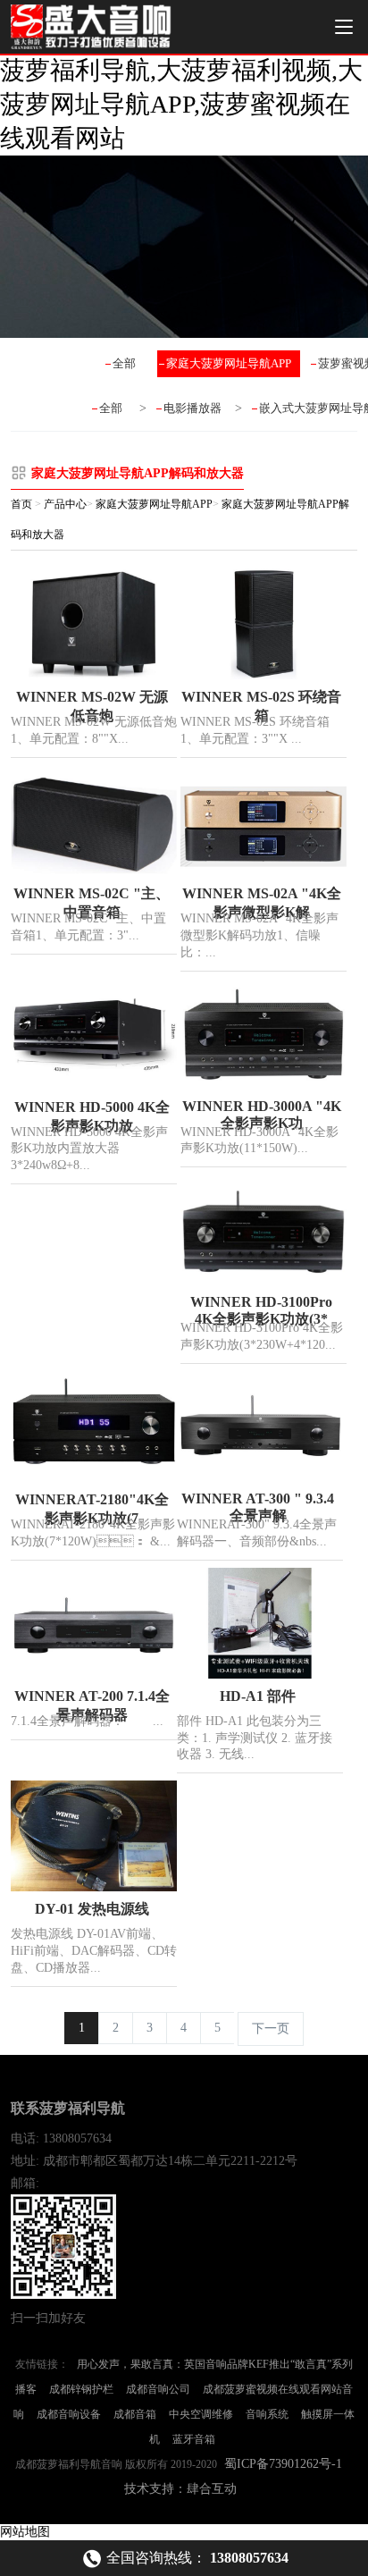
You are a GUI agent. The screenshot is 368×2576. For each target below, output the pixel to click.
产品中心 (65, 504)
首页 (21, 504)
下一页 (271, 2029)
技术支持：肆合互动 (180, 2489)
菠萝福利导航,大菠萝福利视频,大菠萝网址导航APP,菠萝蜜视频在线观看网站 (181, 104)
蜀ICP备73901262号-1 (283, 2464)
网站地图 (25, 2532)
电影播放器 (192, 408)
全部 (124, 363)
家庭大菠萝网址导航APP (229, 363)
